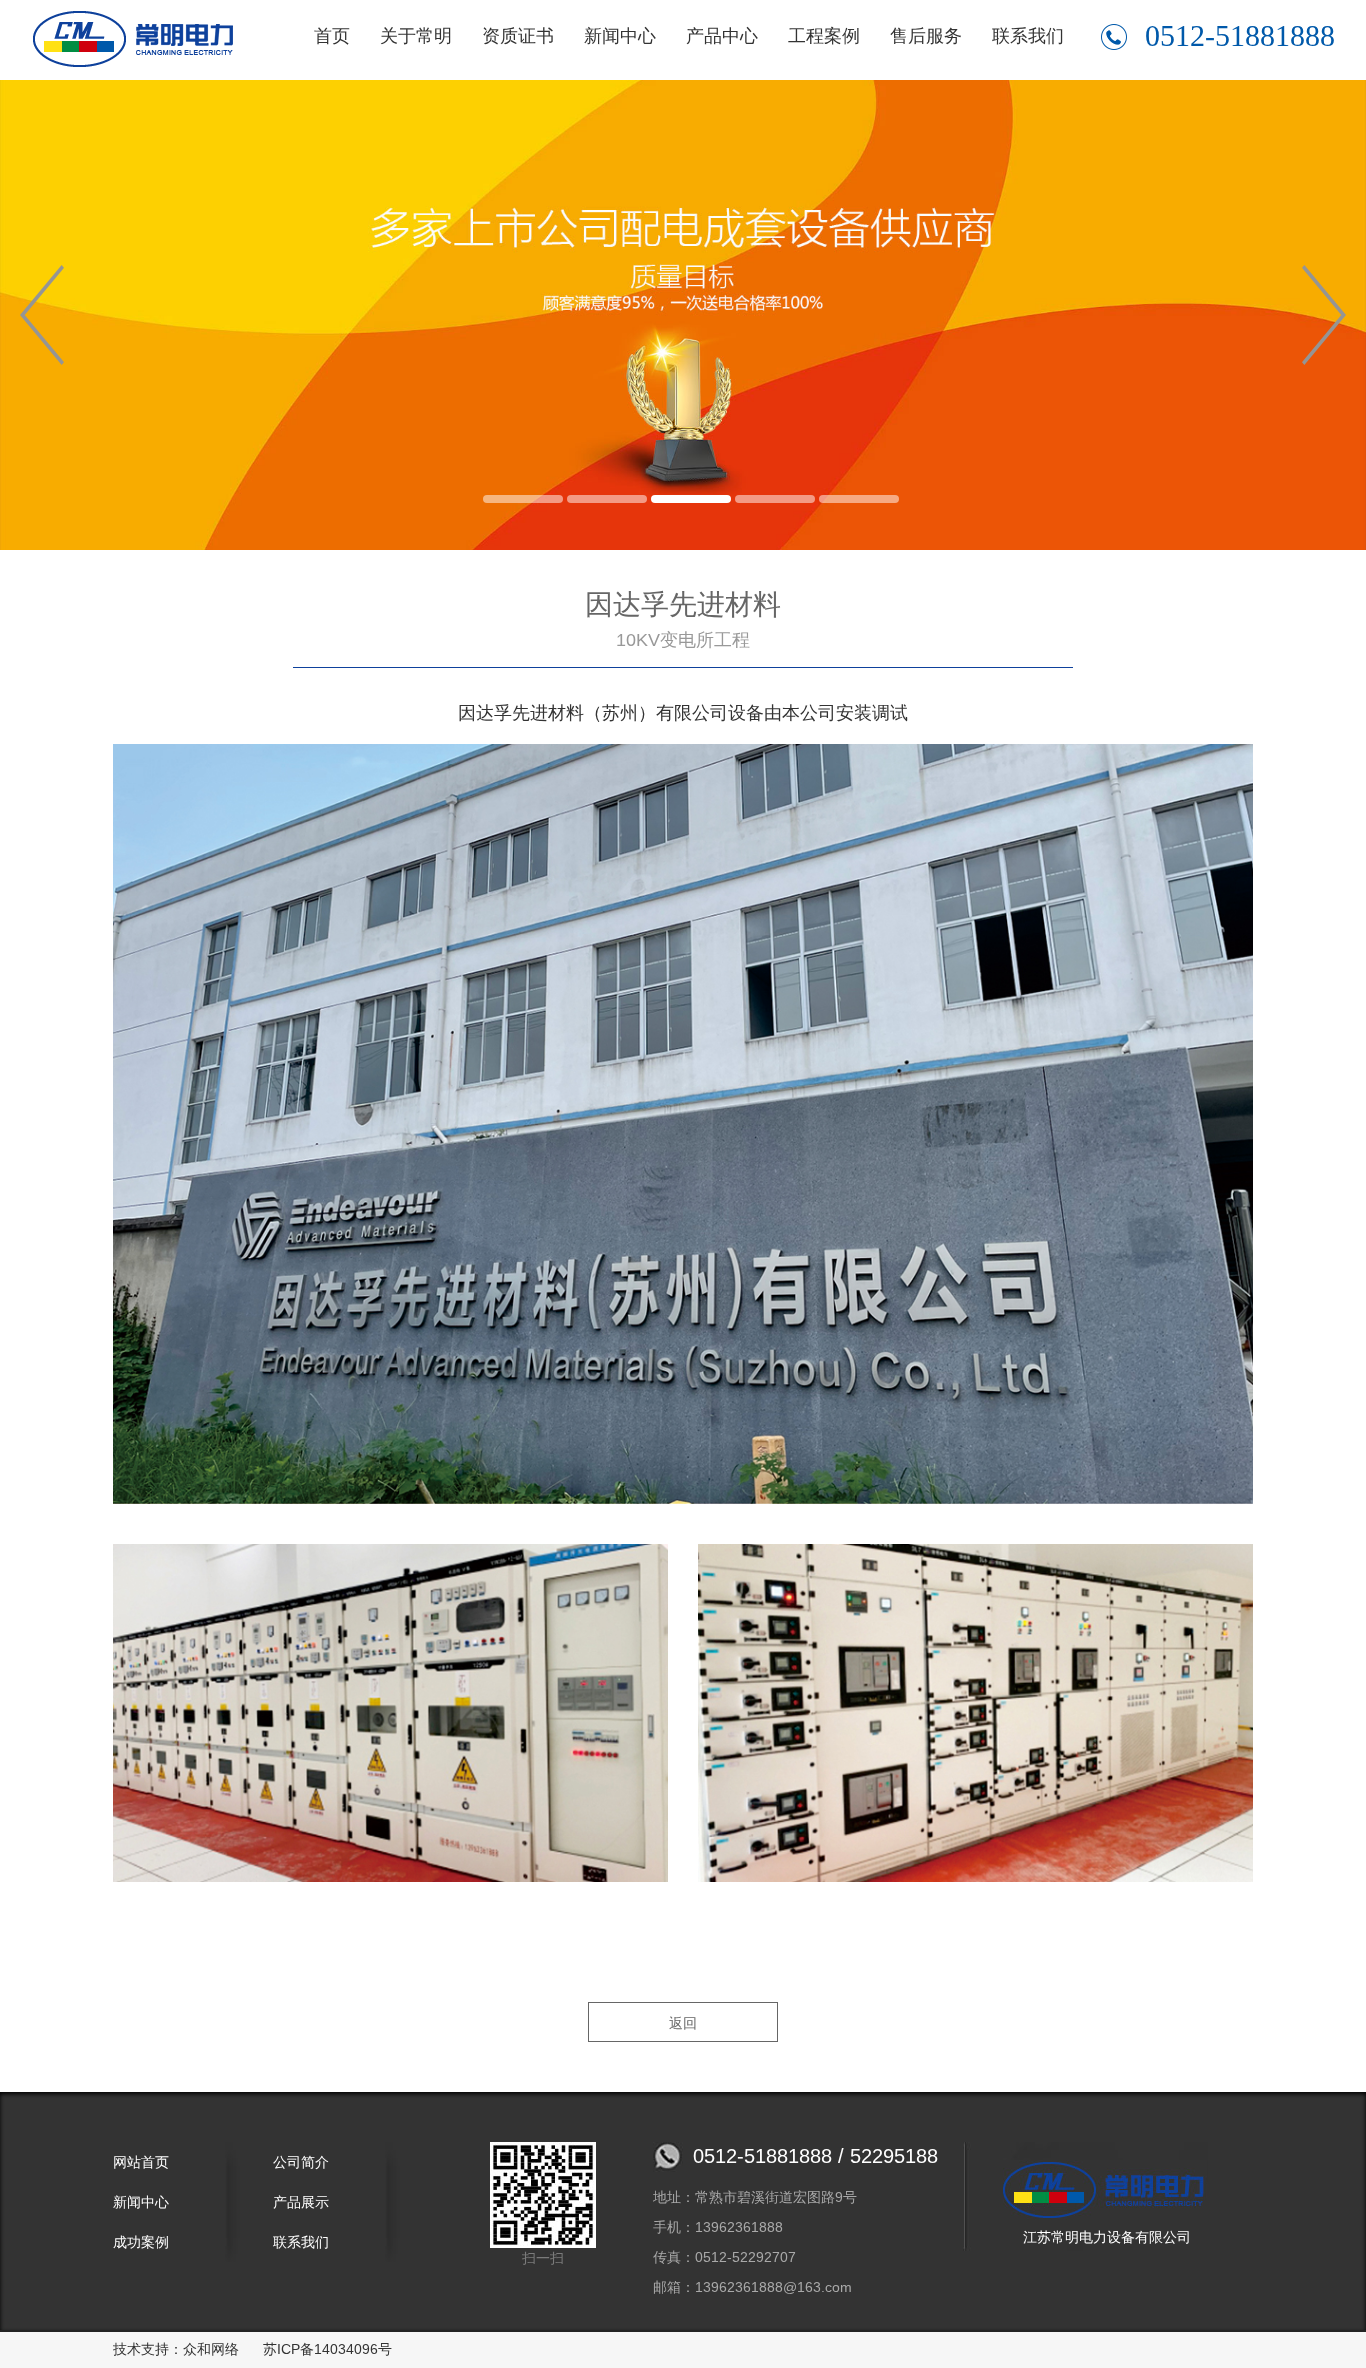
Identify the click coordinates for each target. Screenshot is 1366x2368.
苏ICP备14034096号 (327, 2349)
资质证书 (518, 36)
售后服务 (926, 36)
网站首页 (141, 2162)
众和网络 (211, 2349)
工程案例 (824, 36)
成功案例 (141, 2242)
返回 (683, 2023)
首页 (332, 36)
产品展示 (301, 2202)
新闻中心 (620, 36)
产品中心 (722, 36)
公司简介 (301, 2162)
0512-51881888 (1240, 35)
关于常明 (416, 36)
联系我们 (1028, 36)
